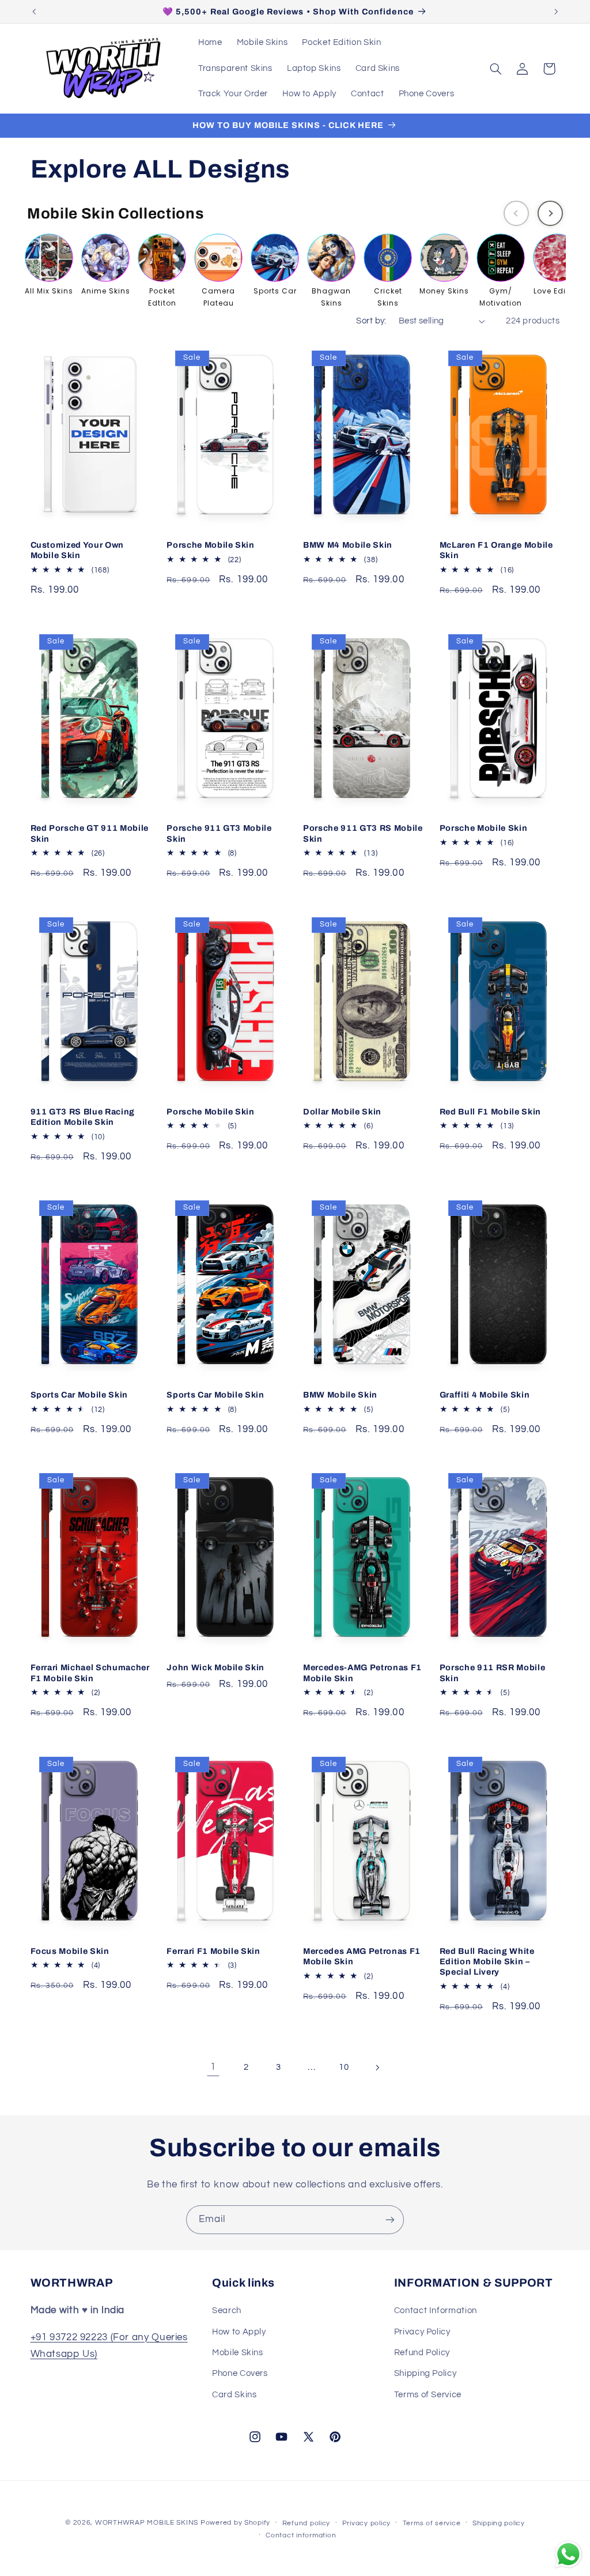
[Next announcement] (556, 12)
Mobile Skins (238, 2353)
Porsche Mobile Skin (211, 545)
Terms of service (432, 2523)
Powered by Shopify (235, 2523)
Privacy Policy (422, 2332)
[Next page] (377, 2067)
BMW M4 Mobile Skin (348, 545)
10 (344, 2067)
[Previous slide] (516, 213)
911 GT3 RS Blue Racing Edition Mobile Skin (83, 1117)
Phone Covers (240, 2373)
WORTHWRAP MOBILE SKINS (147, 2523)
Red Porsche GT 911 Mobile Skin (90, 833)
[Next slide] (550, 213)
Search (227, 2311)
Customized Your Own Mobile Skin (77, 550)
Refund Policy (422, 2353)
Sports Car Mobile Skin (80, 1395)
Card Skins (234, 2395)
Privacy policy (366, 2523)
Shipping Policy (425, 2373)
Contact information (301, 2535)
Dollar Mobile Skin (342, 1112)
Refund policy (307, 2523)
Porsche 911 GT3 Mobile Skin (219, 833)
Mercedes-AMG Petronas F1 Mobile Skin (362, 1673)
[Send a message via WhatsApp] (568, 2554)
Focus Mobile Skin (70, 1951)
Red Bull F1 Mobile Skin (490, 1112)
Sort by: (371, 321)
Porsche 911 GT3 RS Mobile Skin (363, 833)
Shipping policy (499, 2523)
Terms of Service (428, 2395)
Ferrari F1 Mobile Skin (213, 1951)
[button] (496, 69)
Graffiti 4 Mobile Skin (485, 1395)
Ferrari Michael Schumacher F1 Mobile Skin (90, 1673)
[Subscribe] (390, 2219)
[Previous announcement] (34, 12)
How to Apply (239, 2332)
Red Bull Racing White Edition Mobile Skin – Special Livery (487, 1962)
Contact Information (436, 2311)
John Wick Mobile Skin (215, 1667)
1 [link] (213, 2067)
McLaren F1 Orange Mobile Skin (496, 550)
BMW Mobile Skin (340, 1395)
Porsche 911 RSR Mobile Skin (493, 1673)
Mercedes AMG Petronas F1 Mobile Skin (362, 1956)
